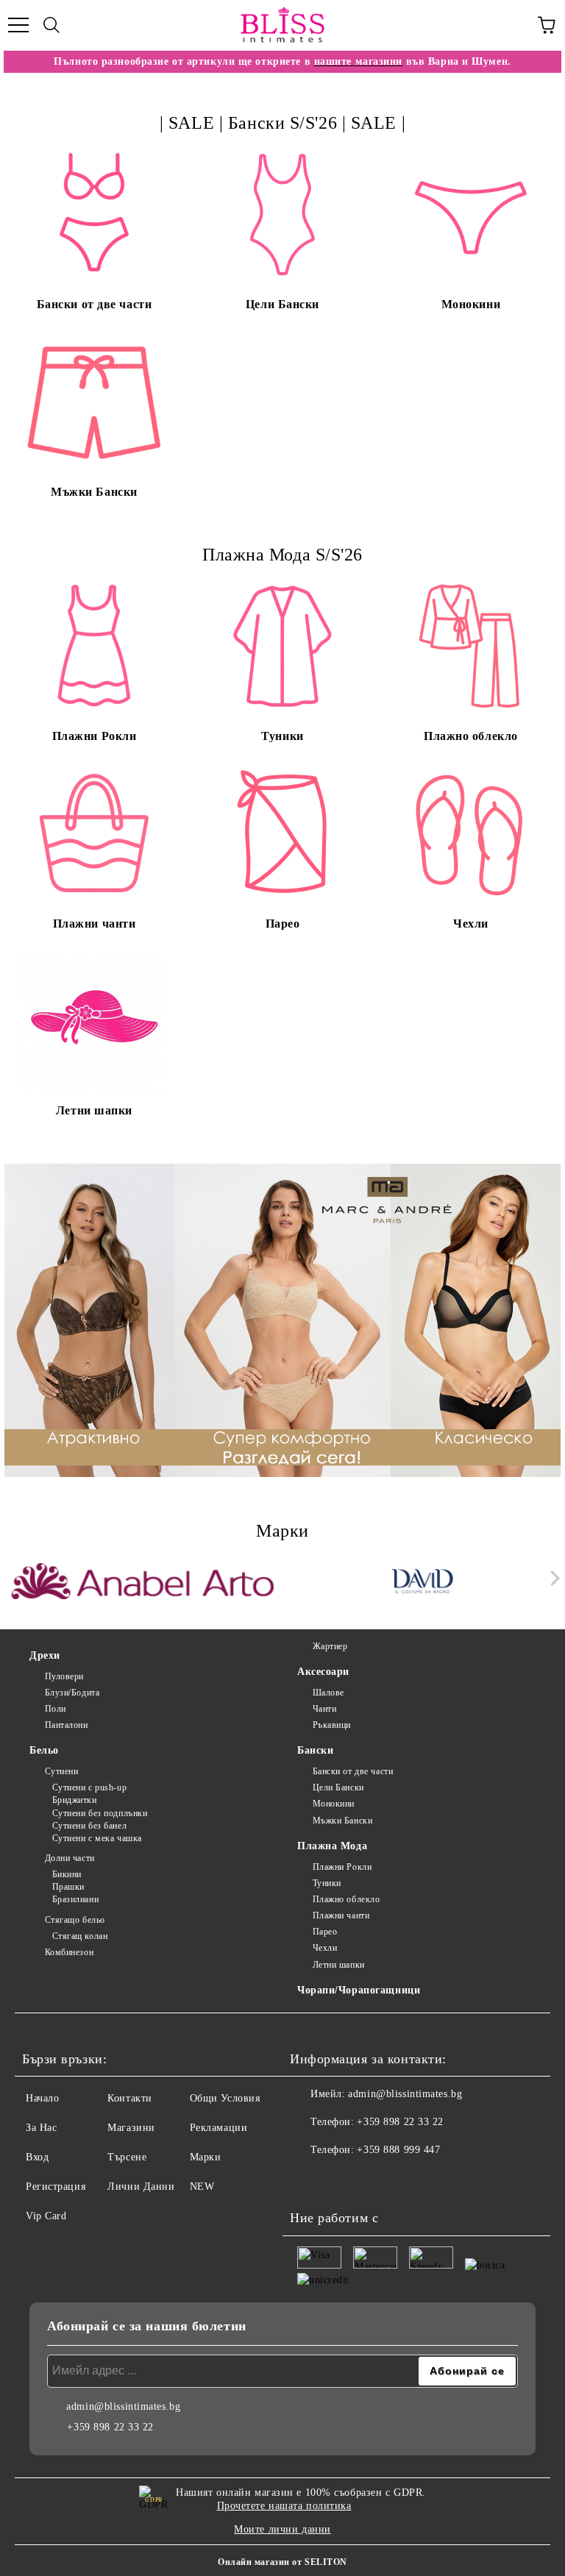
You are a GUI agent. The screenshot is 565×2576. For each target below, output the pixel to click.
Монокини (334, 1804)
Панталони (67, 1725)
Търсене (127, 2157)
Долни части (70, 1858)
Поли (56, 1709)
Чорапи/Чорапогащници (359, 1990)
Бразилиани (75, 1899)
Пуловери (64, 1676)
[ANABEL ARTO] (143, 1581)
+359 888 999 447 (398, 2150)
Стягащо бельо (75, 1920)
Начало (42, 2098)
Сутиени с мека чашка (97, 1838)
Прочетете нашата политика (284, 2506)
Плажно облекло (346, 1899)
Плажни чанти (341, 1915)
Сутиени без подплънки (100, 1813)
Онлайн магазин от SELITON (282, 2562)
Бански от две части (353, 1771)
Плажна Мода (332, 1846)
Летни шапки (339, 1965)
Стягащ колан (80, 1936)
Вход (37, 2157)
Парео (325, 1932)
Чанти (324, 1709)
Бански (315, 1750)
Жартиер (330, 1646)
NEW (202, 2187)
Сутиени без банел (89, 1826)
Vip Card (46, 2216)
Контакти (129, 2098)
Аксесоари (323, 1672)
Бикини (67, 1874)
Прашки (68, 1887)
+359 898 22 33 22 (400, 2122)
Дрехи (45, 1655)
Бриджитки (75, 1800)
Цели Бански (338, 1787)
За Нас (41, 2128)
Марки (206, 2157)
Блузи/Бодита (72, 1693)
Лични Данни (141, 2187)
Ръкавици (332, 1725)
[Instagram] (341, 2180)
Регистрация (56, 2187)
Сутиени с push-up (89, 1787)
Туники (327, 1883)
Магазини (131, 2128)
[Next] (552, 1578)
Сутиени (61, 1771)
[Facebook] (309, 2180)
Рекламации (219, 2128)
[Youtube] (374, 2180)
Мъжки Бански (342, 1821)
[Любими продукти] (514, 25)
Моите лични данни (282, 2529)
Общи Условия (225, 2098)
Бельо (44, 1750)
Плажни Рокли (342, 1867)
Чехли (325, 1948)
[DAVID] (423, 1581)
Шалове (328, 1693)
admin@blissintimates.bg (405, 2094)
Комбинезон (69, 1952)
